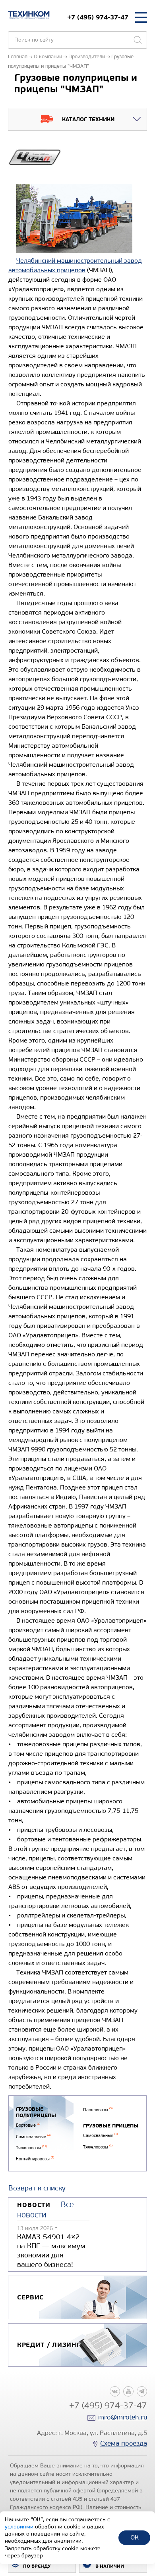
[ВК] (115, 2391)
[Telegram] (142, 2391)
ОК (135, 2537)
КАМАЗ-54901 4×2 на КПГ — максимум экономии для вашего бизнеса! (51, 2251)
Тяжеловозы (31, 2148)
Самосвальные (33, 2137)
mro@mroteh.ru (123, 2417)
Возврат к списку (37, 2188)
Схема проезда (124, 2443)
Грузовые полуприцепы (36, 2113)
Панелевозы (98, 2110)
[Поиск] (138, 40)
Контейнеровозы (35, 2159)
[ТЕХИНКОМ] (29, 15)
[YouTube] (128, 2391)
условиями (20, 2527)
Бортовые (28, 2125)
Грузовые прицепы (111, 2126)
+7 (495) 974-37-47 (98, 17)
